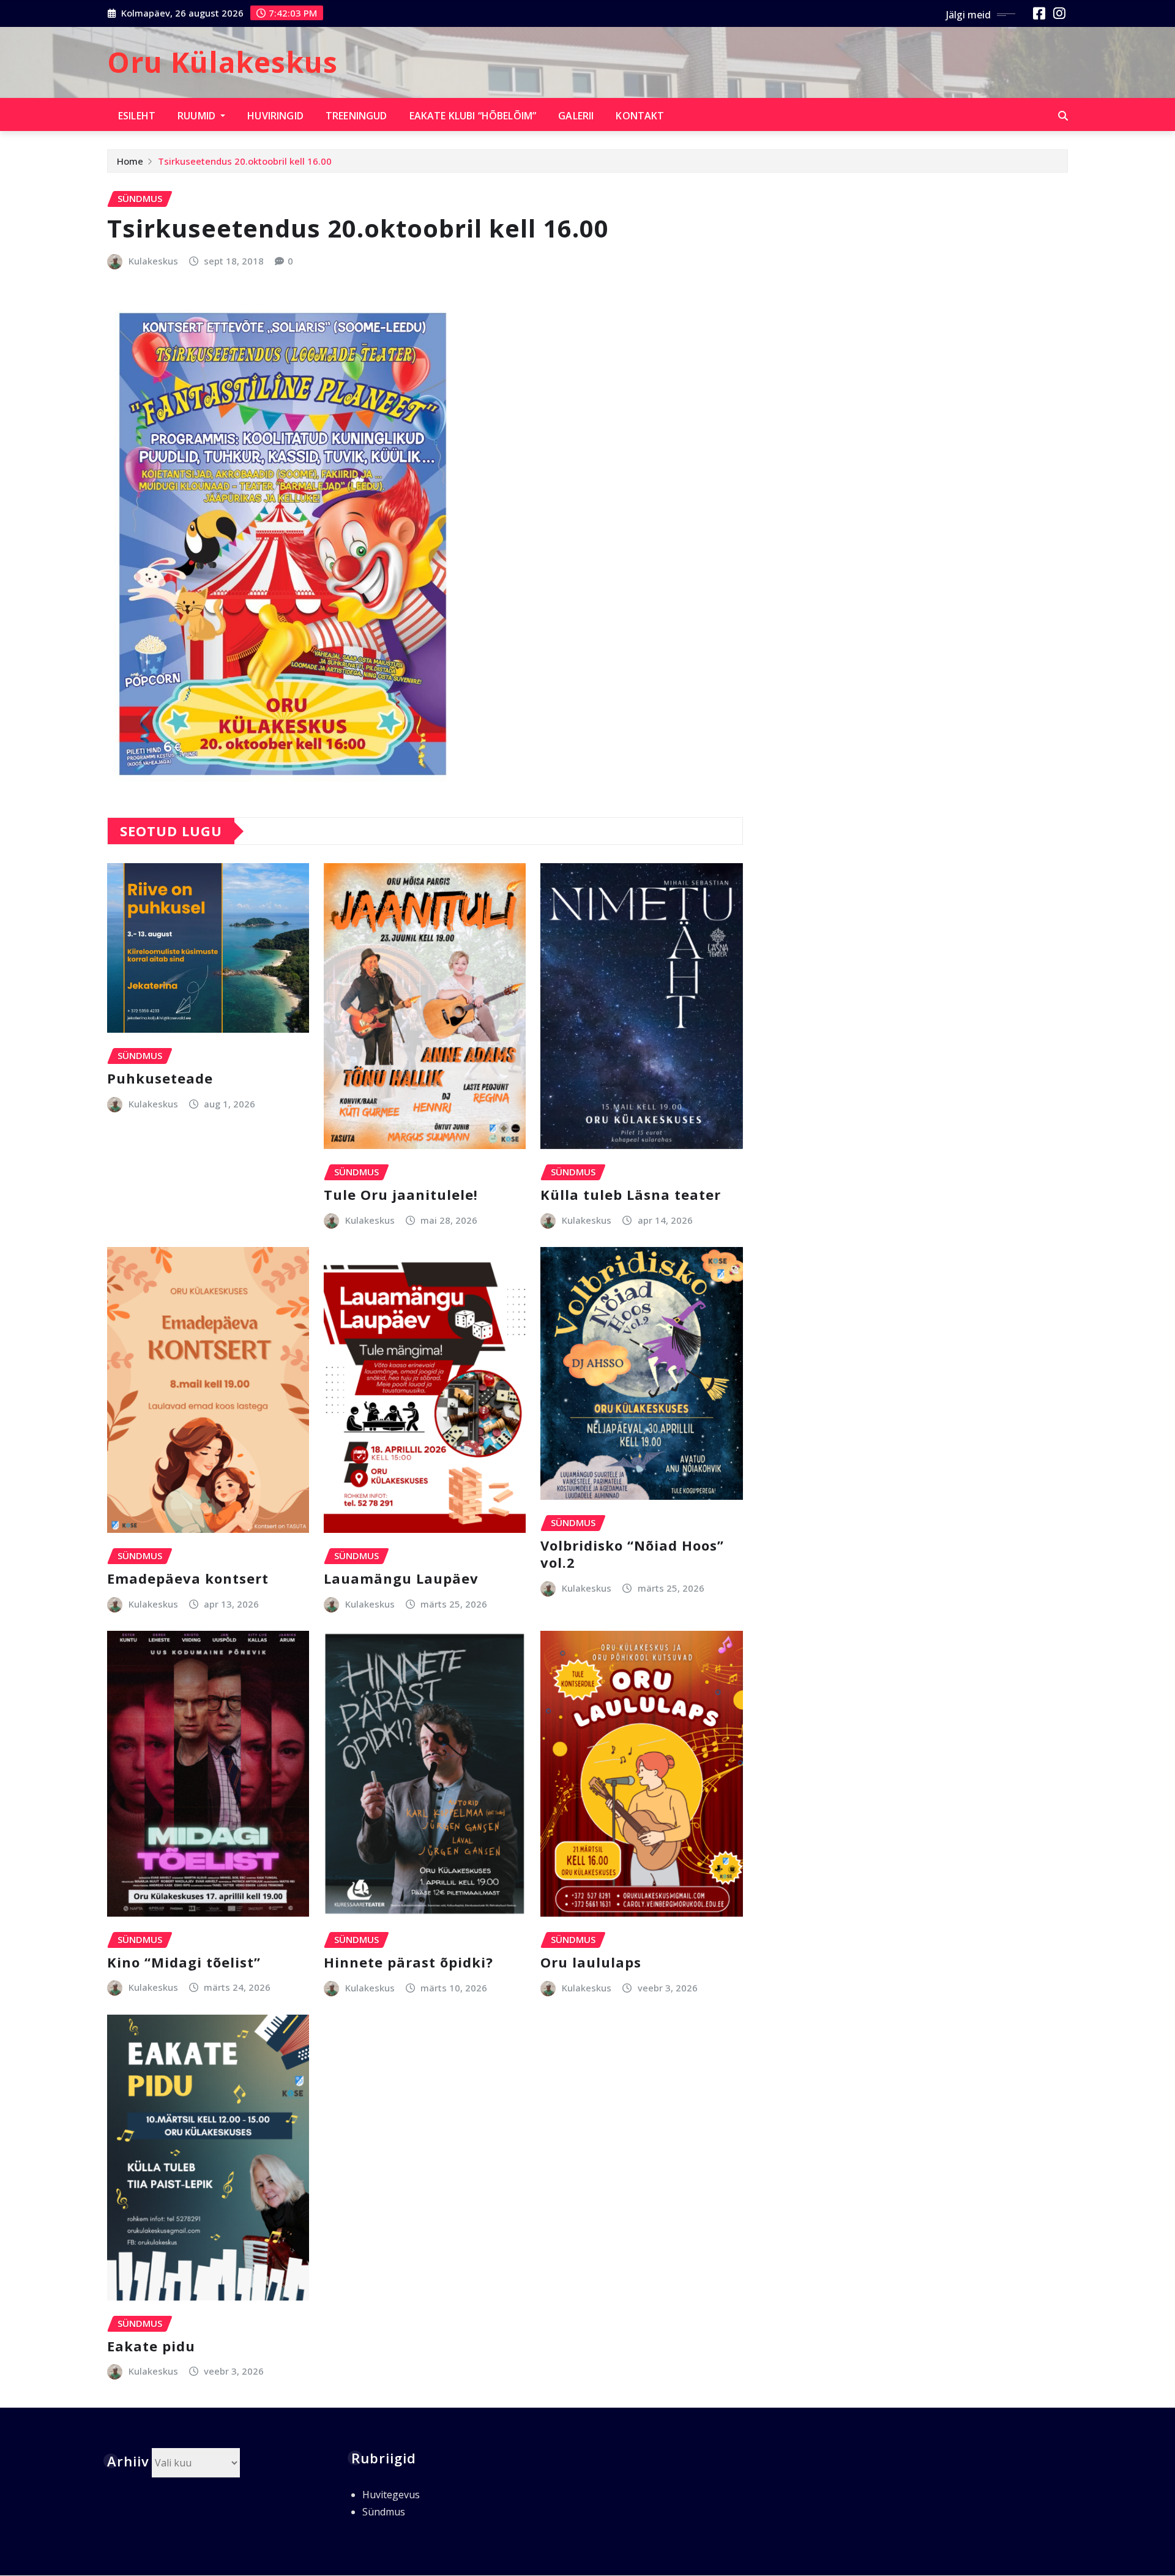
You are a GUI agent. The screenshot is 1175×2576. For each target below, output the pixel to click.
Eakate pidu (151, 2346)
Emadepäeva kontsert (188, 1578)
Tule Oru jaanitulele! (401, 1194)
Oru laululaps (591, 1962)
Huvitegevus (391, 2495)
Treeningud (356, 116)
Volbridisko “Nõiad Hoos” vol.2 (632, 1554)
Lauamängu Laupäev (401, 1578)
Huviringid (275, 116)
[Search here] (1063, 116)
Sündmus (384, 2512)
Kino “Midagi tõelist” (184, 1962)
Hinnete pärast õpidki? (408, 1962)
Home (130, 161)
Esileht (137, 116)
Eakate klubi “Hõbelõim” (473, 116)
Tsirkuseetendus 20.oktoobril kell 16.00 (245, 161)
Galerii (576, 116)
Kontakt (640, 116)
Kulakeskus (153, 261)
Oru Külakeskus (222, 62)
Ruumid (198, 116)
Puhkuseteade (160, 1078)
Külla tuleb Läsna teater (631, 1194)
